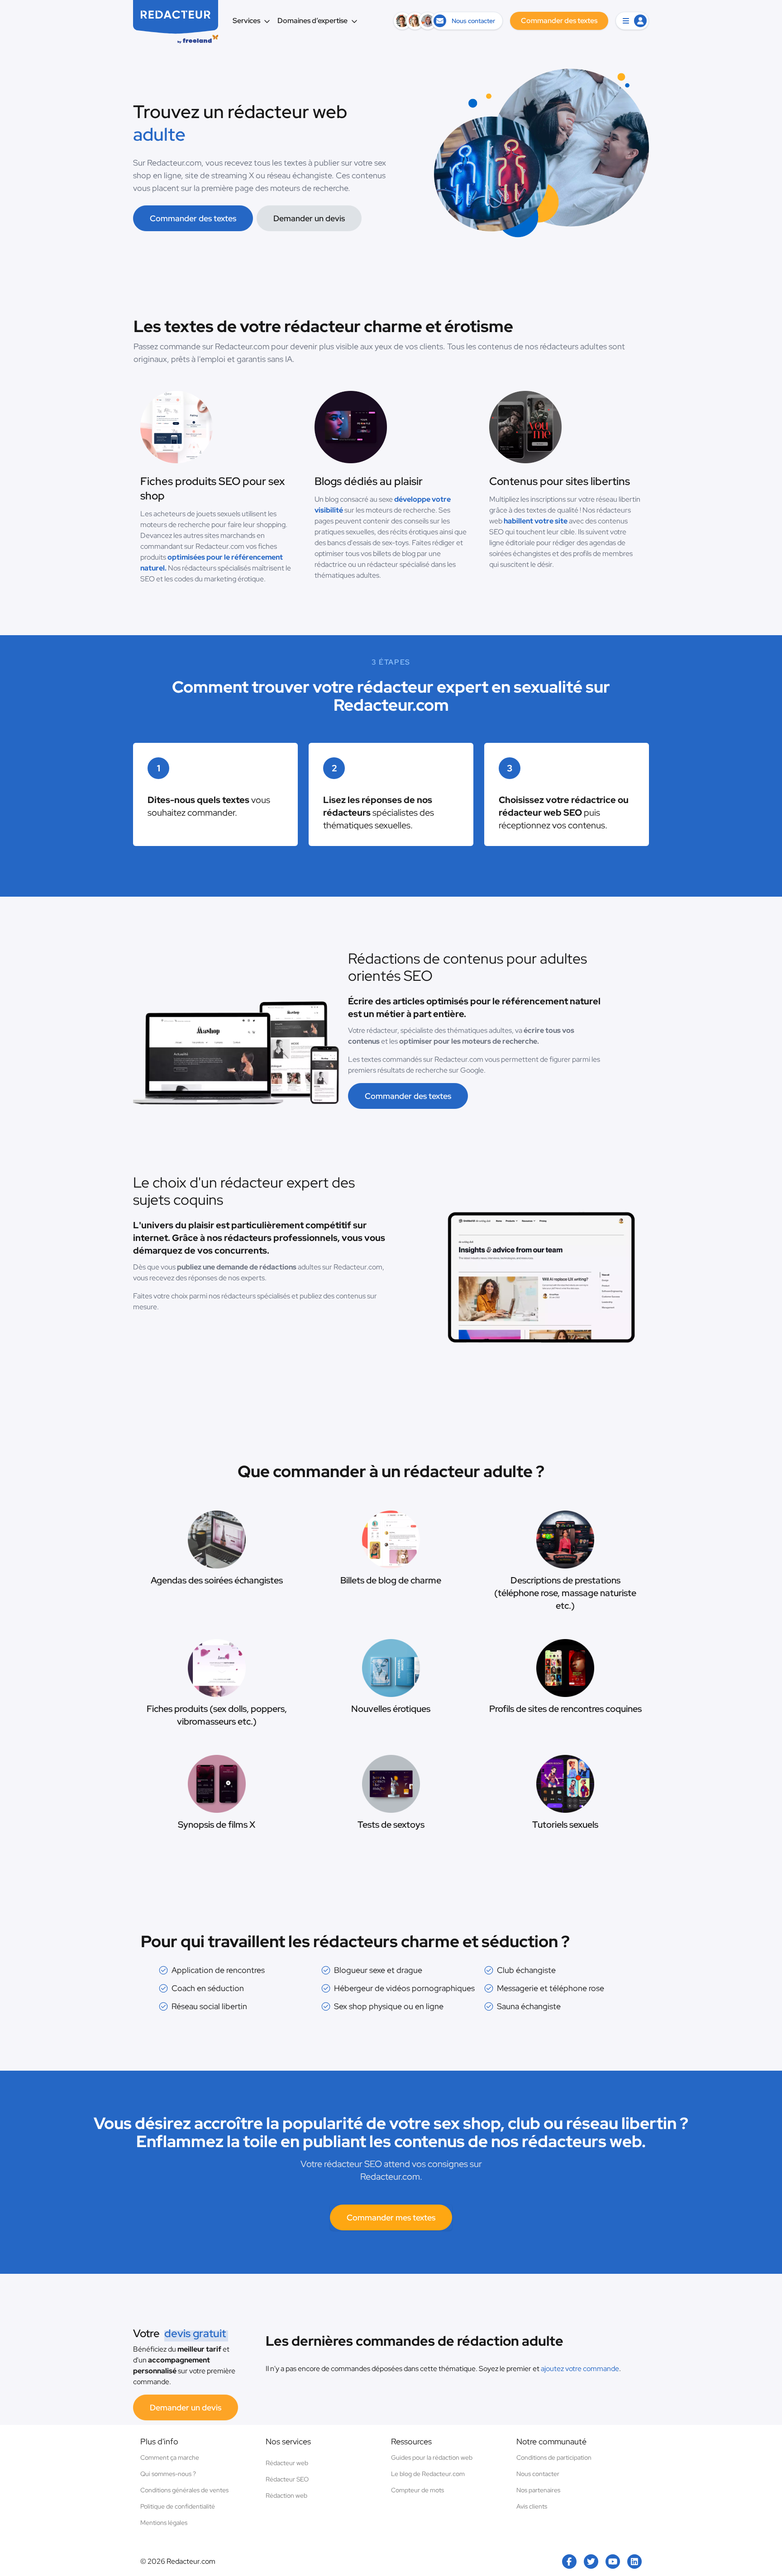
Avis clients (532, 2506)
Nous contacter (538, 2474)
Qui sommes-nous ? (168, 2474)
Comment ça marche (170, 2457)
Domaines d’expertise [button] (312, 21)
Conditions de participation (554, 2457)
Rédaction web (286, 2495)
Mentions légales (164, 2523)
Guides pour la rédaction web (432, 2457)
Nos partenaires (538, 2490)
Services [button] (246, 21)
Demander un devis (309, 218)
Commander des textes (193, 218)
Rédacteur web (287, 2463)
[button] (632, 21)
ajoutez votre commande (580, 2369)
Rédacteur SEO (287, 2479)
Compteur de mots (417, 2490)
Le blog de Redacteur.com (428, 2474)
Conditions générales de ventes (184, 2490)
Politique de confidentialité (178, 2506)
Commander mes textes (391, 2217)
